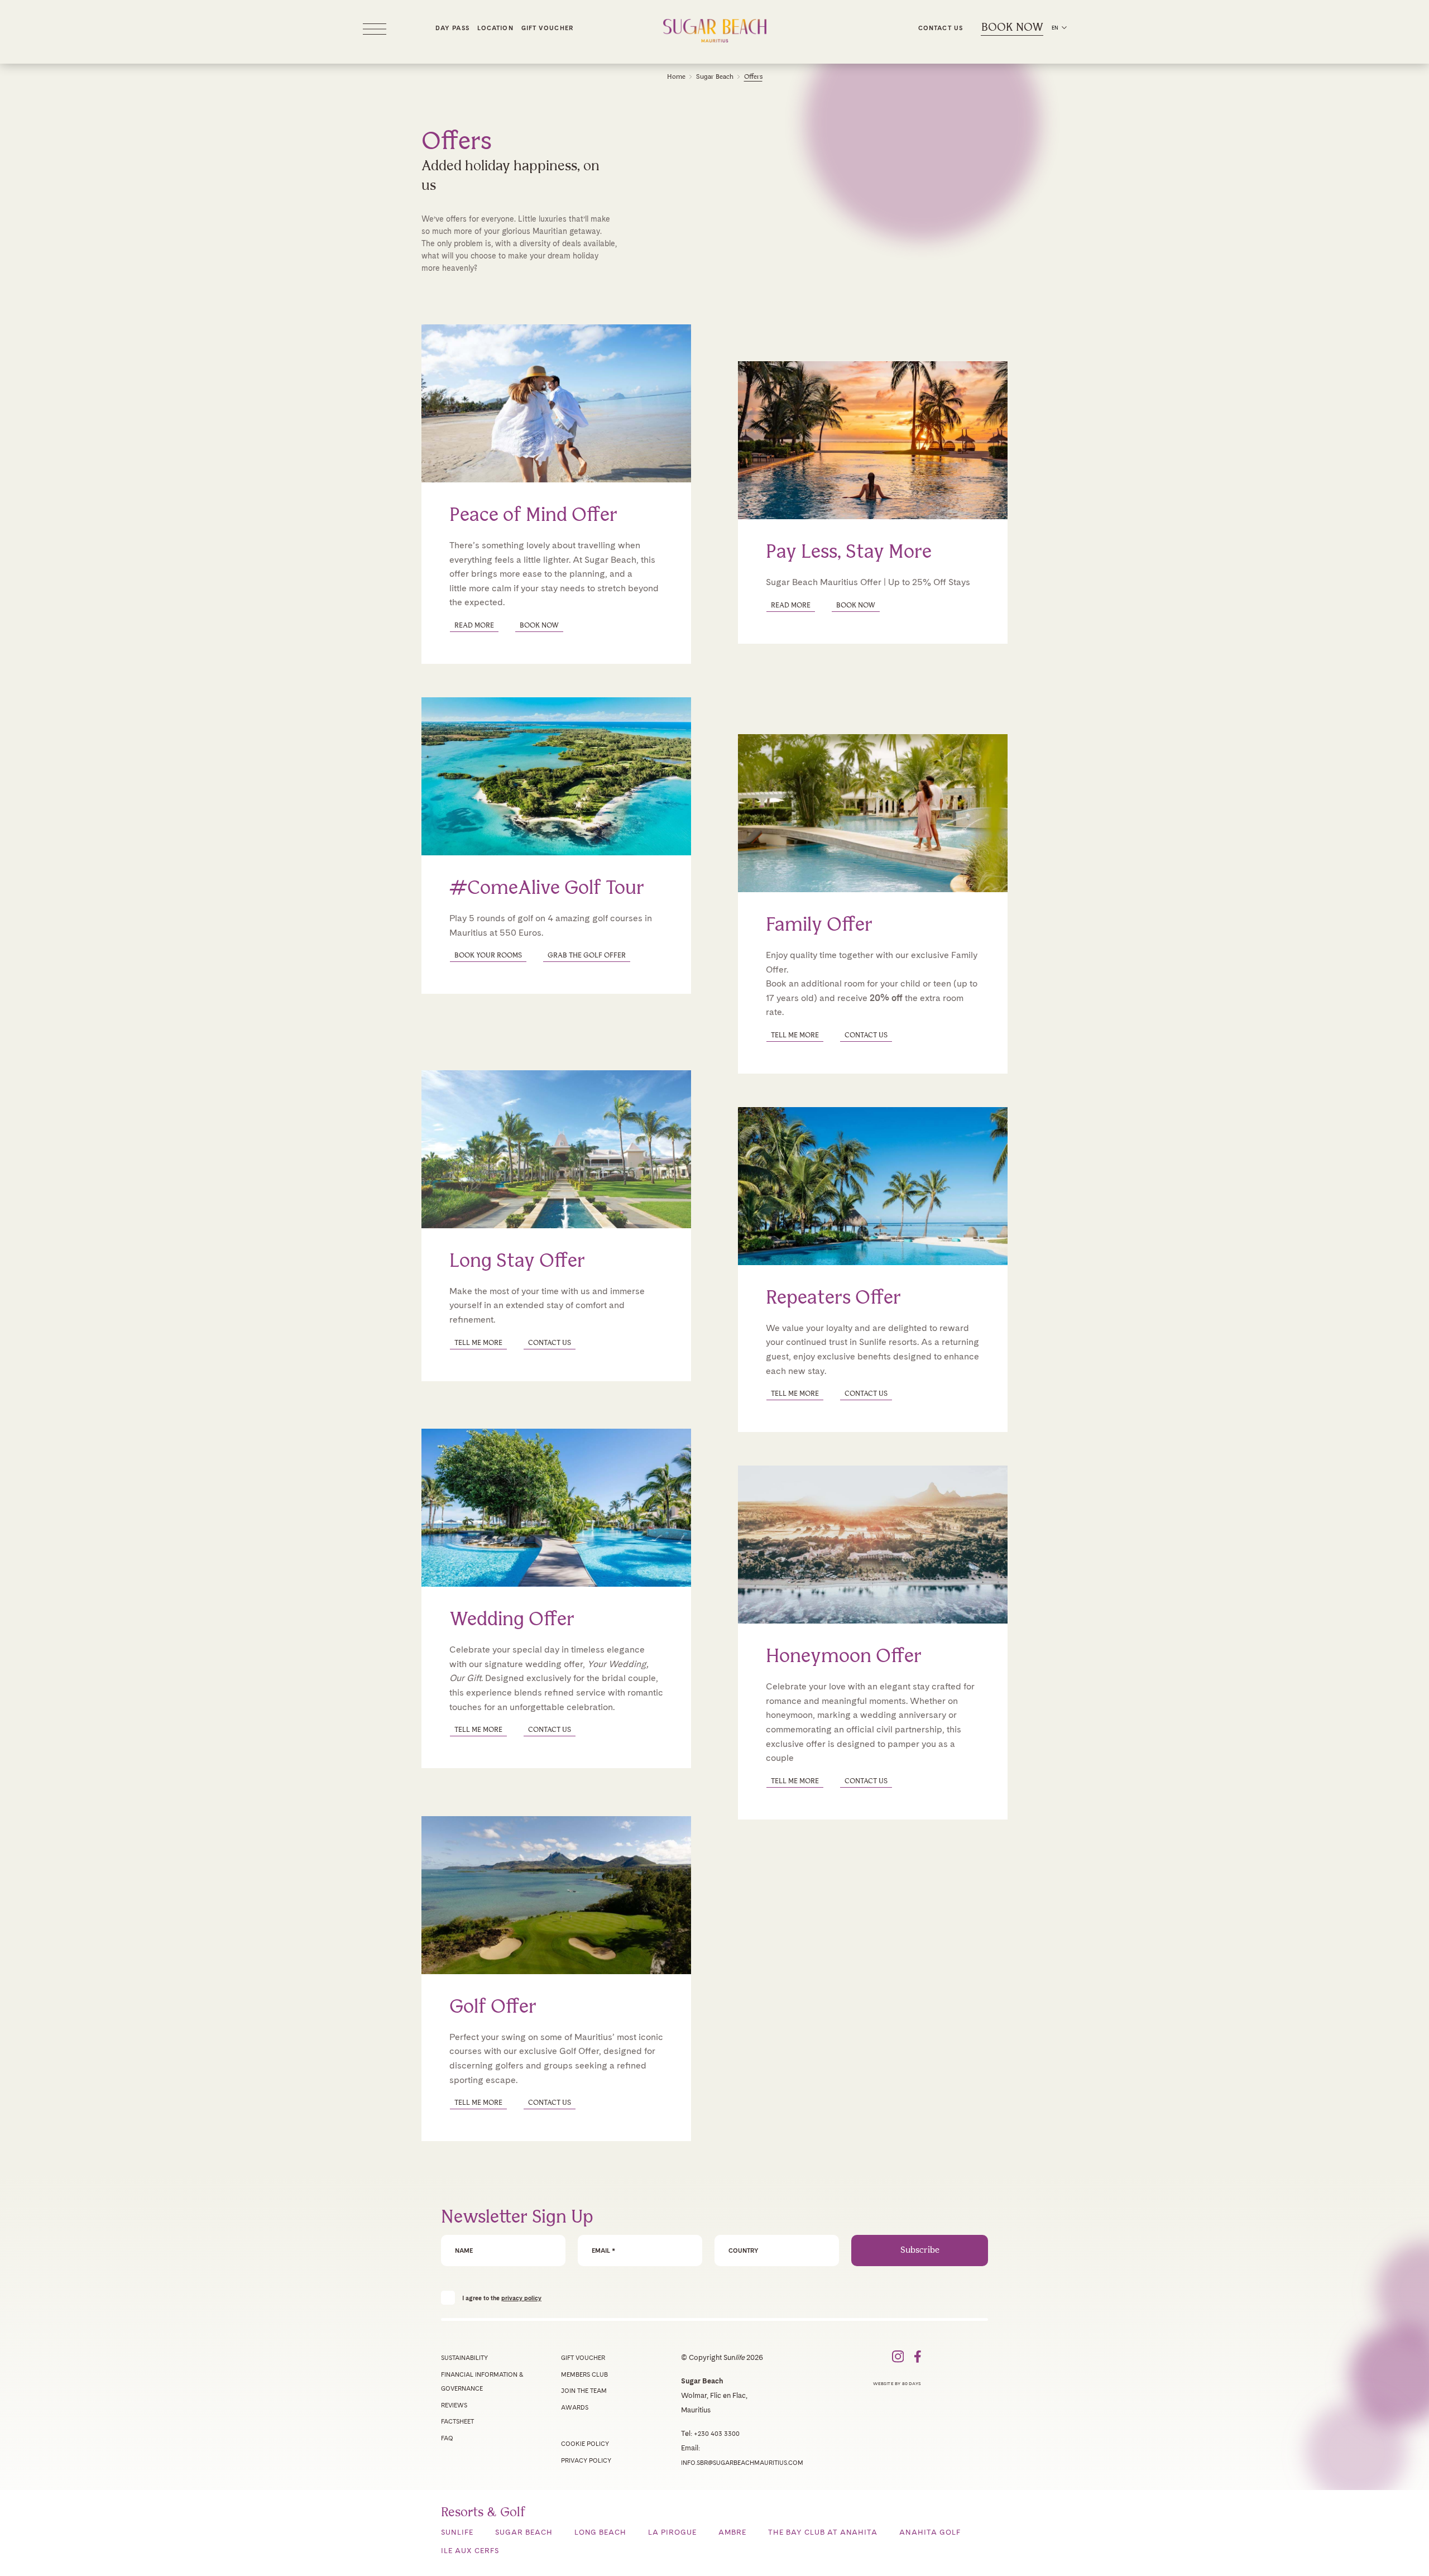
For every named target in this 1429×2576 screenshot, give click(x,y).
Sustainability (464, 2358)
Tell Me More (795, 1035)
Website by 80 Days (897, 2383)
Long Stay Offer (517, 1261)
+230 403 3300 (717, 2434)
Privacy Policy (586, 2460)
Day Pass (452, 28)
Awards (575, 2407)
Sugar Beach (715, 77)
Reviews (454, 2405)
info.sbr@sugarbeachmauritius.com (742, 2463)
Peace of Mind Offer (533, 516)
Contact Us (941, 28)
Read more (791, 605)
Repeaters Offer (833, 1298)
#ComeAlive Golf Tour (547, 889)
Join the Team (584, 2391)
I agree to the (502, 2298)
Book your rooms (488, 956)
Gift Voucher (547, 28)
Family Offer (819, 925)
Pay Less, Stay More (849, 552)
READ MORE (474, 626)
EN (1055, 28)
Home (676, 77)
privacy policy (521, 2298)
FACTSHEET (457, 2421)
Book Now (1012, 28)
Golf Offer (493, 2007)
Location (495, 28)
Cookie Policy (585, 2444)
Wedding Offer (512, 1620)
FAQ (447, 2438)
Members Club (584, 2374)
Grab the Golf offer (587, 956)
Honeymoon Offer (844, 1657)
